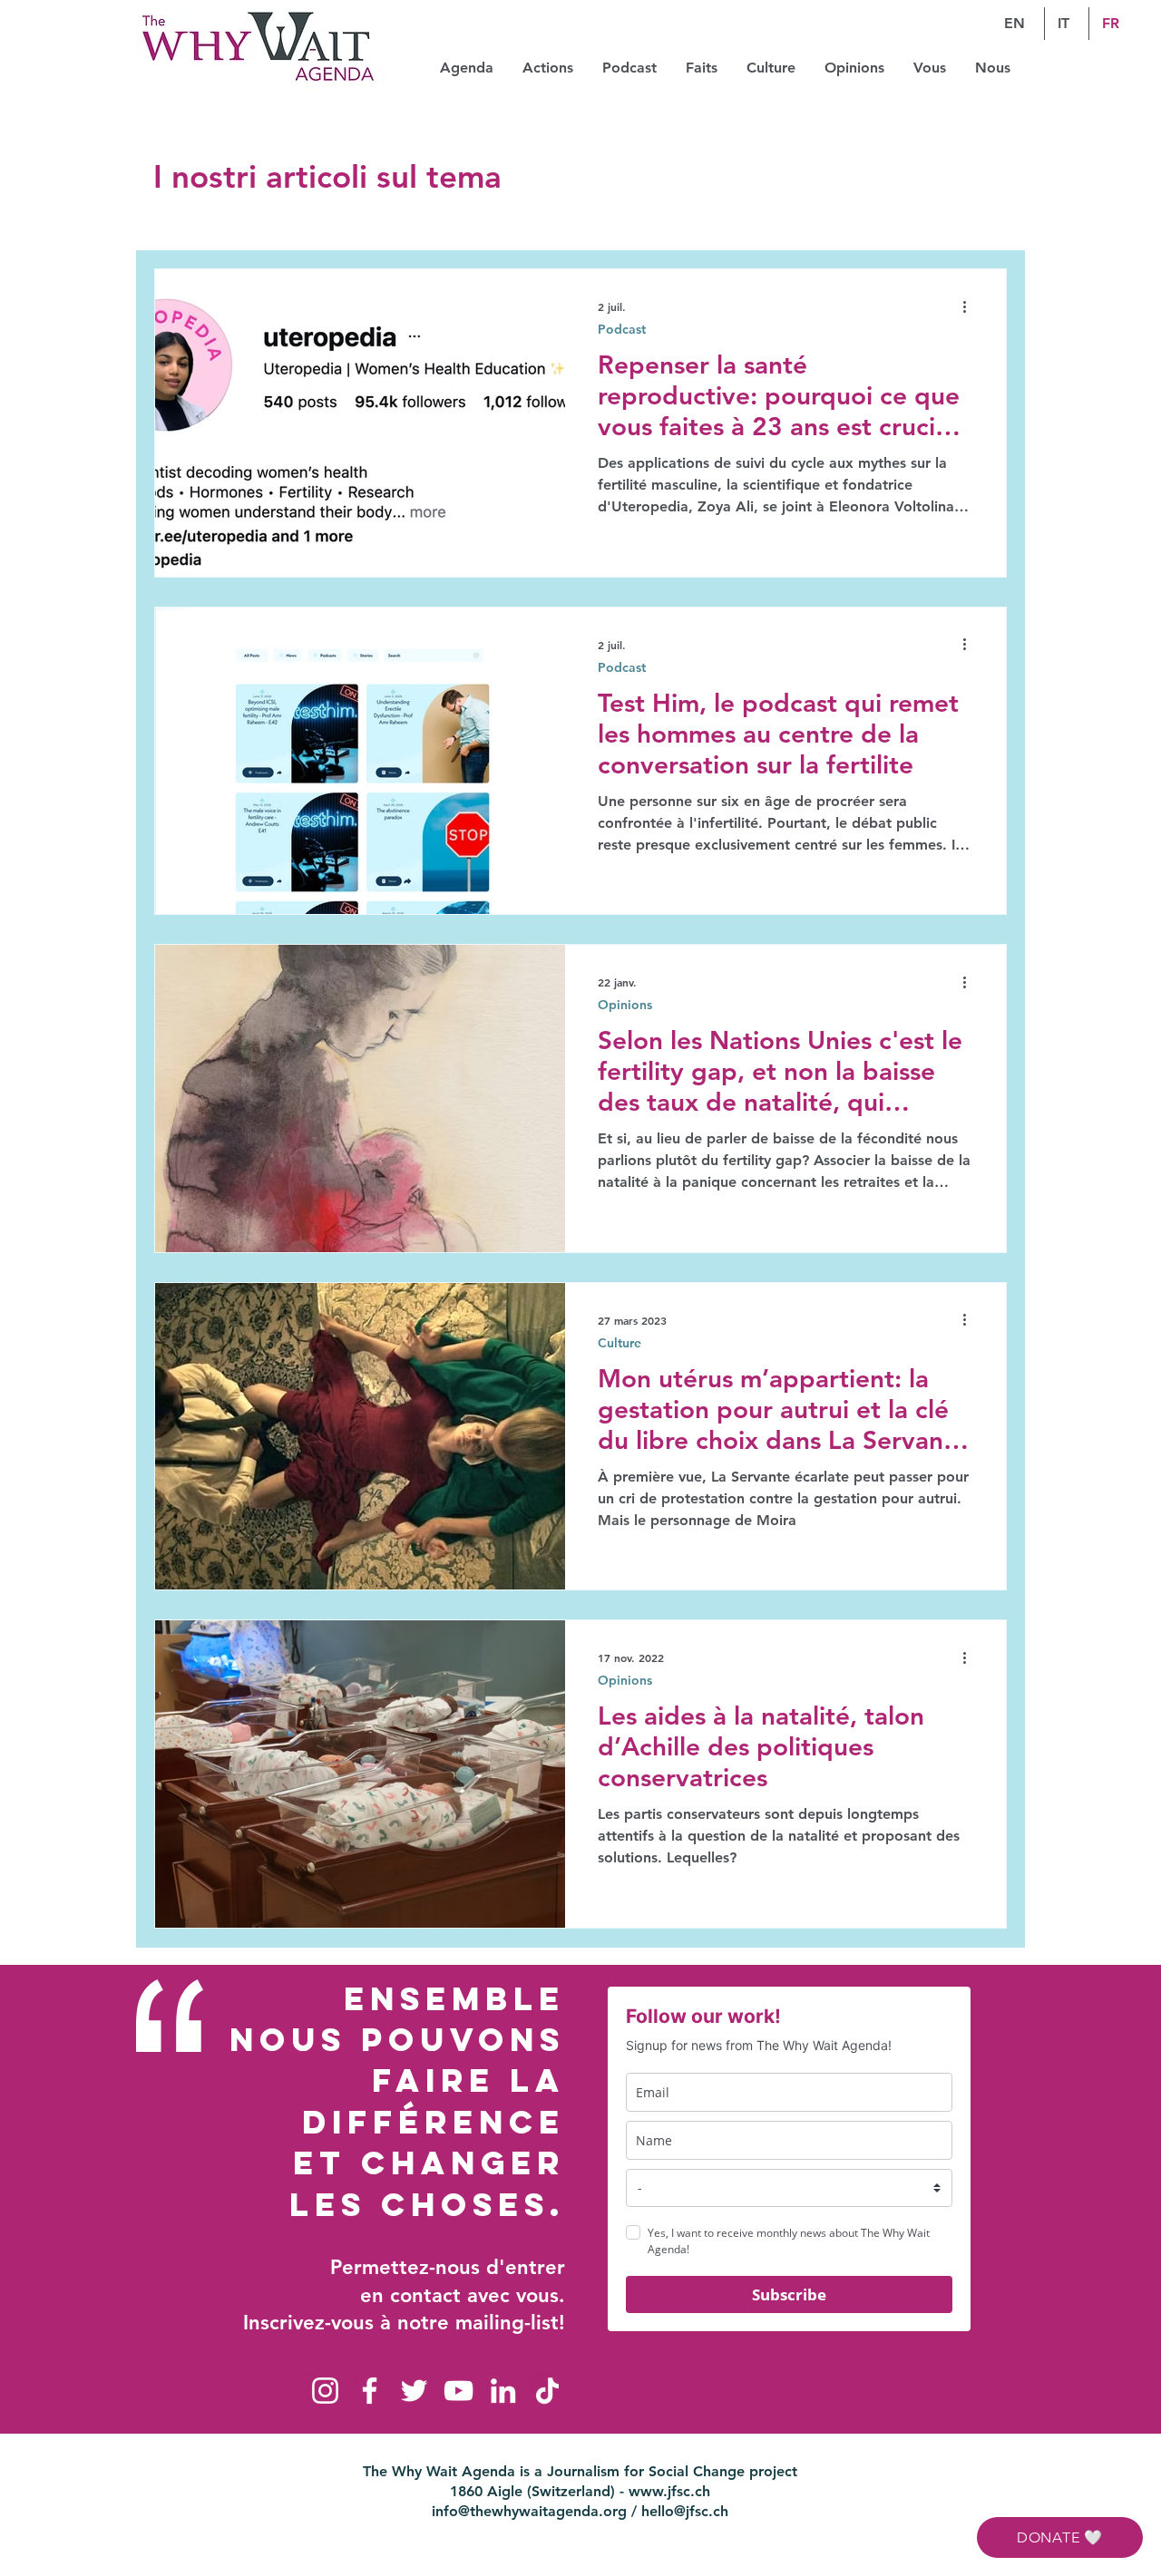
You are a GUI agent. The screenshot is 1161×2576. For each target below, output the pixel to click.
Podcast (622, 330)
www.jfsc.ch (669, 2491)
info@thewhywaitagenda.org (529, 2511)
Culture (620, 1343)
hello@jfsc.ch (685, 2511)
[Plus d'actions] (971, 306)
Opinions (625, 1005)
